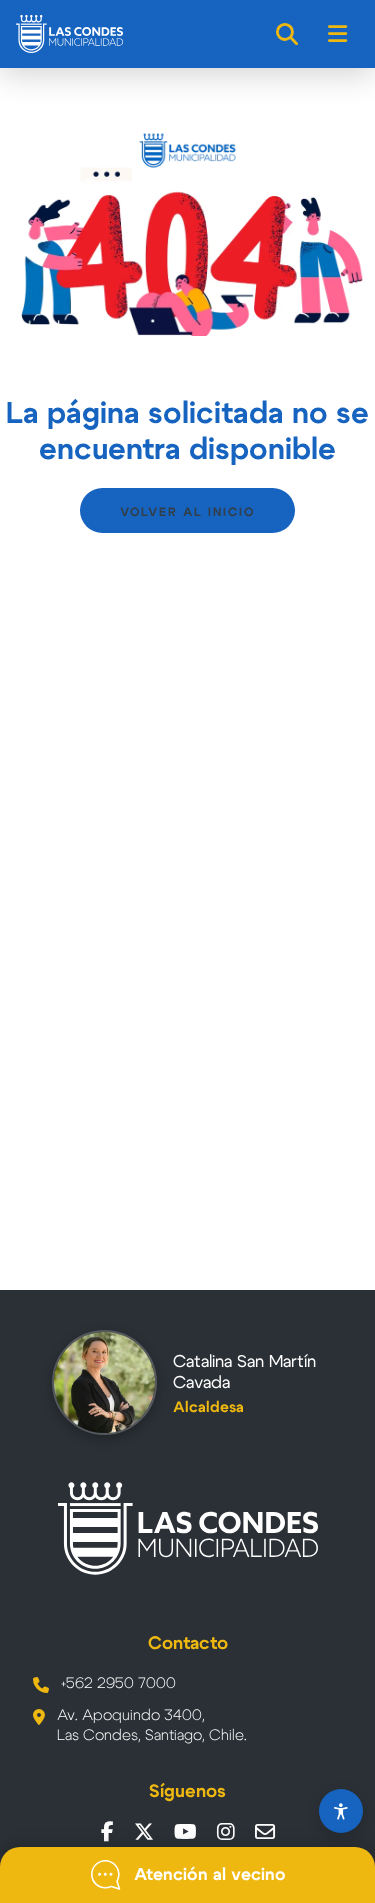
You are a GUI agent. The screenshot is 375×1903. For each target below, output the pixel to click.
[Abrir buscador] (288, 34)
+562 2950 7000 (118, 1683)
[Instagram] (226, 1832)
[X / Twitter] (144, 1832)
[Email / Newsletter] (265, 1832)
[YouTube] (185, 1832)
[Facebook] (107, 1832)
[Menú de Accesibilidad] (341, 1811)
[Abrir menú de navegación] (338, 34)
